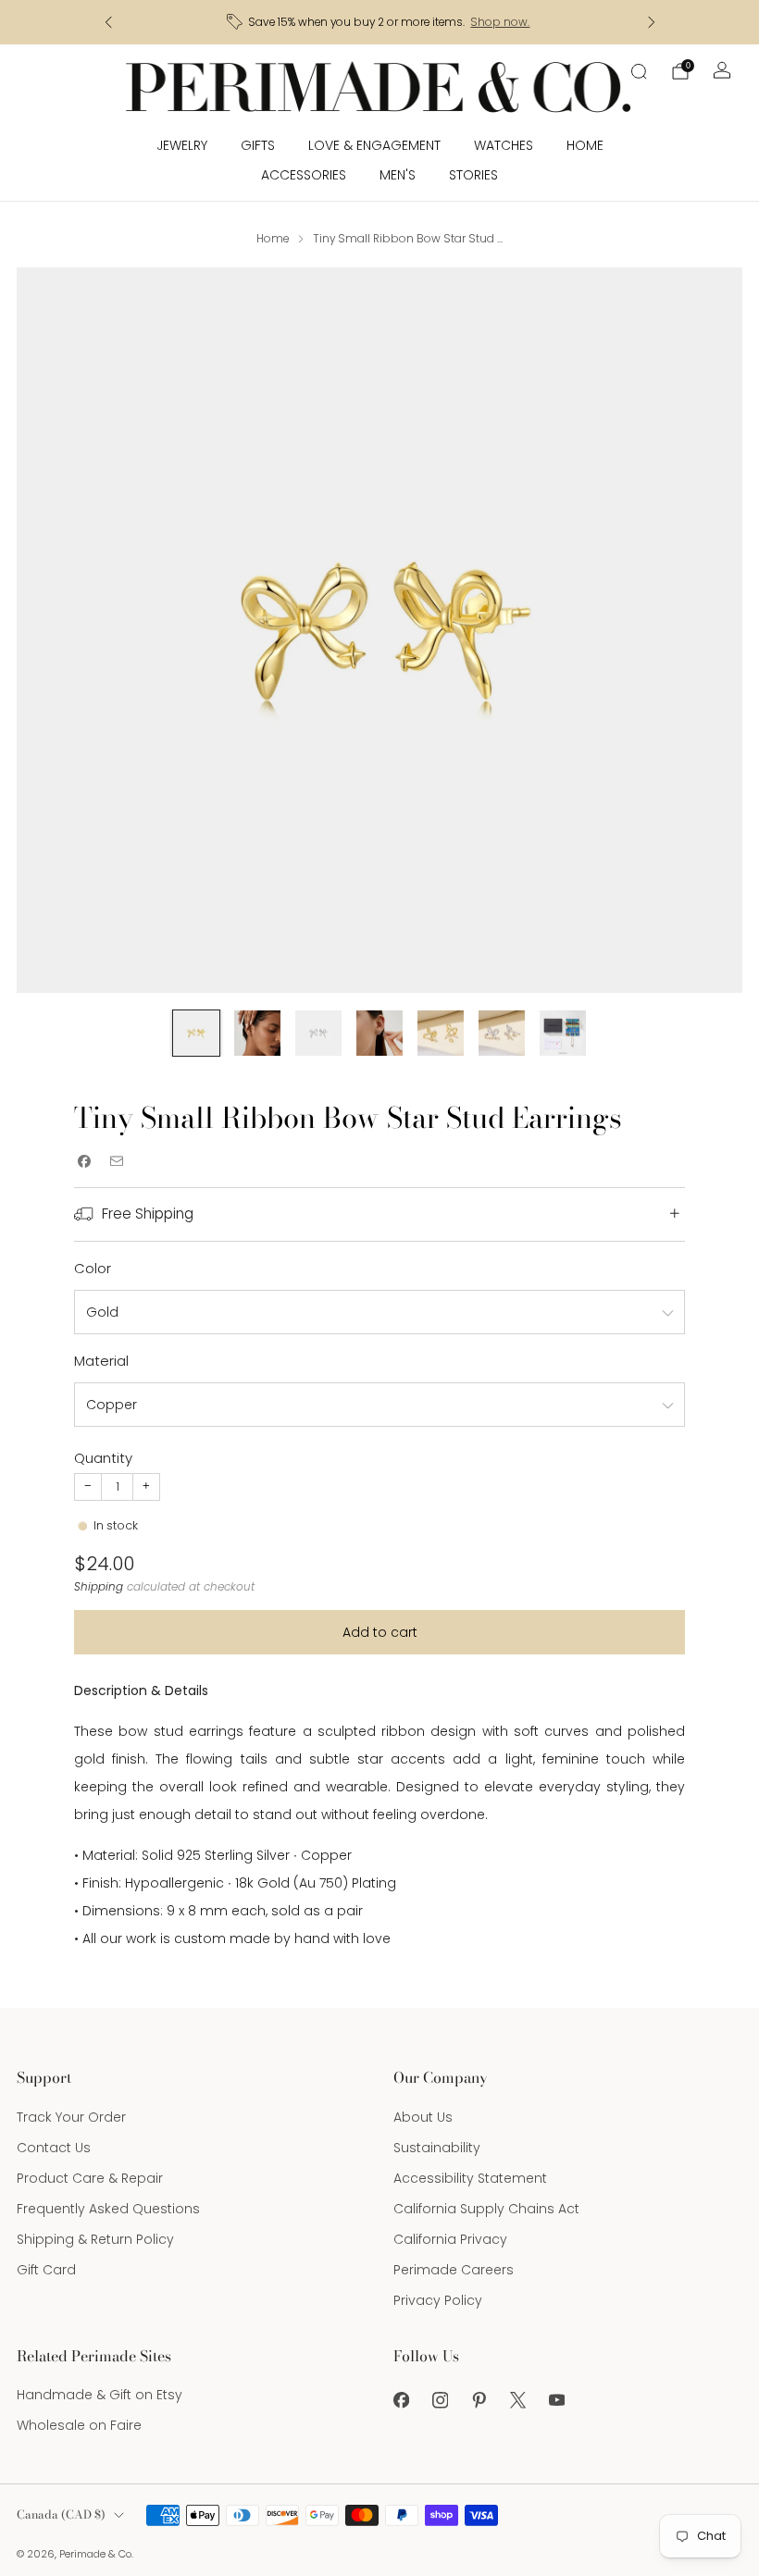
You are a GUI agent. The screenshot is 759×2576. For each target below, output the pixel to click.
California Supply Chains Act (486, 2209)
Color (93, 1268)
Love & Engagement (374, 145)
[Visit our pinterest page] (479, 2400)
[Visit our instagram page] (440, 2400)
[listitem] (380, 22)
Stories (473, 175)
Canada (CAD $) (61, 2514)
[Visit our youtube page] (556, 2400)
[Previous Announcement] (108, 22)
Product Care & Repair (90, 2178)
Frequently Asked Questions (108, 2209)
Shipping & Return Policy (95, 2239)
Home (585, 145)
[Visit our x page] (517, 2400)
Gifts (258, 145)
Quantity (103, 1458)
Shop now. (500, 22)
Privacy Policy (438, 2300)
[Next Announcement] (652, 22)
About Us (423, 2117)
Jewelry (182, 145)
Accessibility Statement (470, 2178)
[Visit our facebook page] (401, 2400)
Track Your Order (71, 2117)
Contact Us (54, 2148)
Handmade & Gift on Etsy (100, 2395)
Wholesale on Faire (79, 2425)
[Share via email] (116, 1161)
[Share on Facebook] (84, 1161)
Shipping (99, 1587)
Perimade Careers (454, 2270)
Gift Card (46, 2270)
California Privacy (450, 2239)
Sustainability (437, 2148)
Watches (504, 145)
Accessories (304, 175)
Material (101, 1361)
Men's (398, 175)
